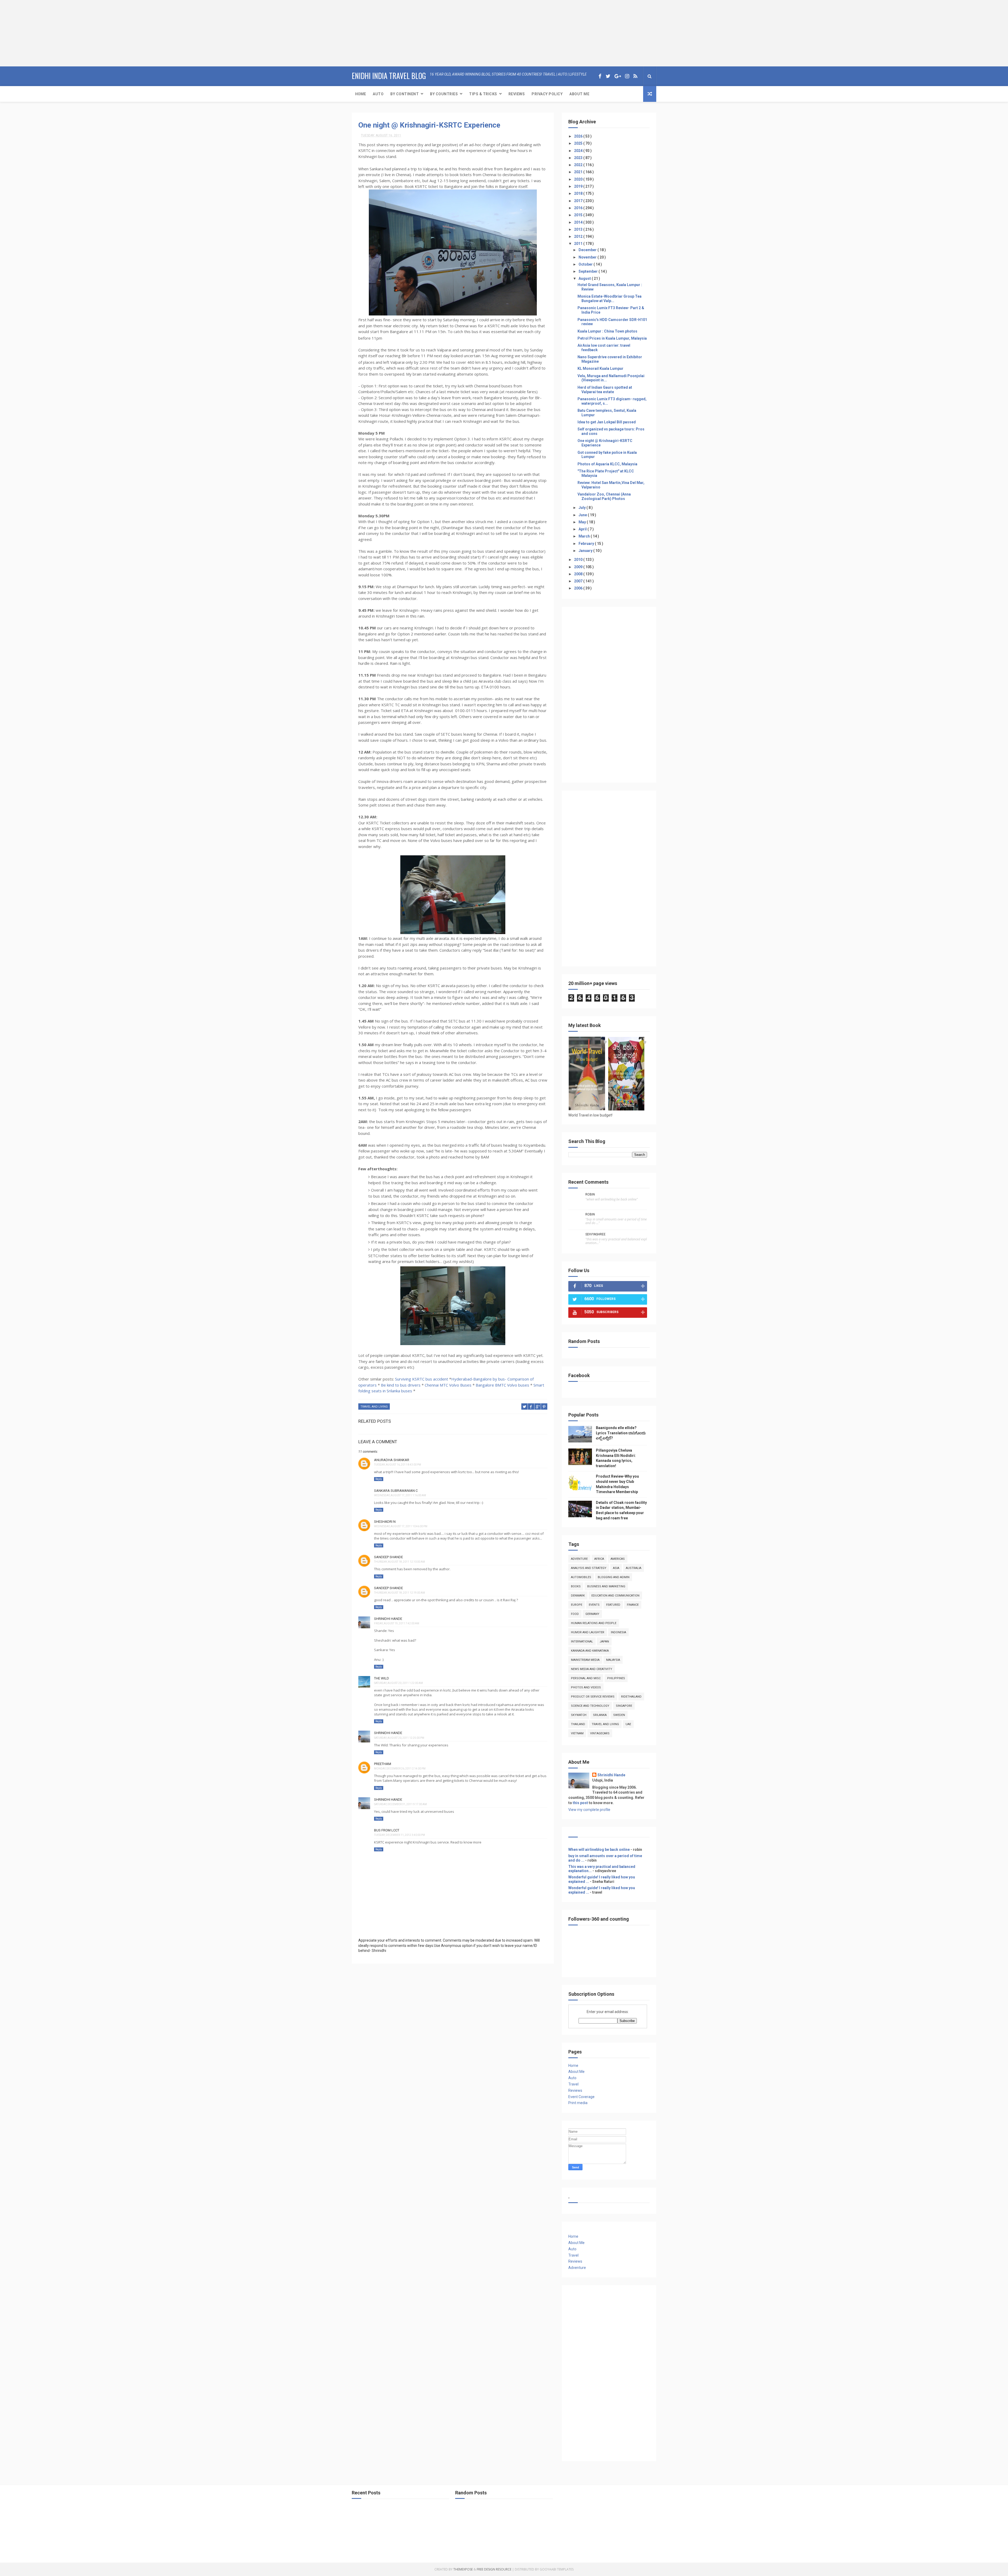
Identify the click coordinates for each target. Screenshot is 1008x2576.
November (588, 257)
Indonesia (618, 1632)
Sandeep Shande (388, 1557)
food (575, 1614)
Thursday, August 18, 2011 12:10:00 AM (400, 1562)
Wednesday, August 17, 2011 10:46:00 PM (401, 1526)
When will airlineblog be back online (599, 1850)
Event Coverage (581, 2097)
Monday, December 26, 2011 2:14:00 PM (400, 1769)
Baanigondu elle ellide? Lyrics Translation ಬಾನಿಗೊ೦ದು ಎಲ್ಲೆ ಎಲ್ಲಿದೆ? (621, 1433)
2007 (579, 581)
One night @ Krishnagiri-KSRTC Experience (429, 125)
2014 (579, 222)
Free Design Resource (494, 2569)
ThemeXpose (463, 2569)
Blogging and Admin (614, 1577)
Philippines (616, 1678)
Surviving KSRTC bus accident (422, 1379)
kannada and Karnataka (590, 1651)
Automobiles (581, 1577)
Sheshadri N (385, 1522)
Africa (599, 1559)
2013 (579, 229)
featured (613, 1605)
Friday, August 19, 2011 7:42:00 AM (397, 1623)
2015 (579, 215)
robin (590, 1194)
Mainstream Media (585, 1660)
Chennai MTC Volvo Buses (448, 1385)
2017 (579, 201)
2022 (579, 165)
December (588, 250)
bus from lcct (387, 1830)
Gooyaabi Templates (557, 2569)
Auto (378, 94)
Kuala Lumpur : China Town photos (607, 331)
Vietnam (577, 1733)
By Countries (444, 94)
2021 (579, 172)
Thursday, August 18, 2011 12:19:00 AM (400, 1593)
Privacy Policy (547, 94)
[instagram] (627, 76)
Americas (618, 1559)
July (582, 508)
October (586, 264)
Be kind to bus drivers (401, 1385)
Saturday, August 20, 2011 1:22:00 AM (398, 1683)
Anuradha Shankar (392, 1460)
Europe (577, 1605)
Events (594, 1605)
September (589, 271)
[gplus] (618, 76)
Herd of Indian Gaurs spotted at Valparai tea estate (605, 390)
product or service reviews (593, 1697)
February (587, 544)
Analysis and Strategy (589, 1568)
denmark (578, 1596)
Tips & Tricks (483, 94)
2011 (579, 244)
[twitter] (608, 76)
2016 (579, 208)
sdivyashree (595, 1234)
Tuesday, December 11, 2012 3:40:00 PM (400, 1835)
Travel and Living (374, 1407)
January (586, 551)
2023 (579, 158)
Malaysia (613, 1660)
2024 (579, 151)
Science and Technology (590, 1706)
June (583, 515)
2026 (579, 136)
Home (361, 94)
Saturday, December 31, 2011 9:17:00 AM (400, 1804)
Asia (616, 1568)
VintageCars (600, 1733)
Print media (578, 2103)
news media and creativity (592, 1669)
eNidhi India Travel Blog (389, 76)
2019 (579, 186)
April (583, 529)
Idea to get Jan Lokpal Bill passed (607, 422)
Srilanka (600, 1715)
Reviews (517, 94)
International (582, 1642)
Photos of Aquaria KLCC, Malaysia (607, 464)
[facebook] (600, 76)
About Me (579, 94)
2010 (579, 560)
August (585, 278)
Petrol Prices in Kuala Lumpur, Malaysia (612, 338)
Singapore (624, 1706)
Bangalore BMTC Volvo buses (502, 1385)
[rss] (635, 76)
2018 (579, 193)
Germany (592, 1614)
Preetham (383, 1764)
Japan (604, 1642)
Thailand (578, 1724)
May (583, 522)
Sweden (619, 1715)
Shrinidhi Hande (388, 1619)
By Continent (405, 94)
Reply (379, 1479)
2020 (579, 179)
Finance (633, 1605)
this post (580, 1803)
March (585, 536)
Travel (573, 2084)
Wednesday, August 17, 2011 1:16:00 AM (400, 1495)
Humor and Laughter (588, 1632)
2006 (579, 588)
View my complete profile (589, 1810)
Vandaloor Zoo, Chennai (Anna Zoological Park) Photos (604, 496)
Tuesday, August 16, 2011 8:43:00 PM (398, 1465)
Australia (634, 1568)
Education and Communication (615, 1596)
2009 (579, 567)
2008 (579, 574)
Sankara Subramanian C (396, 1491)
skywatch (579, 1715)
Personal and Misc (586, 1678)
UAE (628, 1724)
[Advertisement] (33, 33)
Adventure (579, 1559)
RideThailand (631, 1697)
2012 (579, 236)
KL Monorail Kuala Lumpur (600, 368)
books (576, 1586)
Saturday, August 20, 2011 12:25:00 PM (399, 1738)
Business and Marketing (606, 1586)
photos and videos (586, 1687)
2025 (579, 143)
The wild (382, 1678)
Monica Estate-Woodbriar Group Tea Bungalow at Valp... (610, 299)
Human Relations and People (594, 1623)
